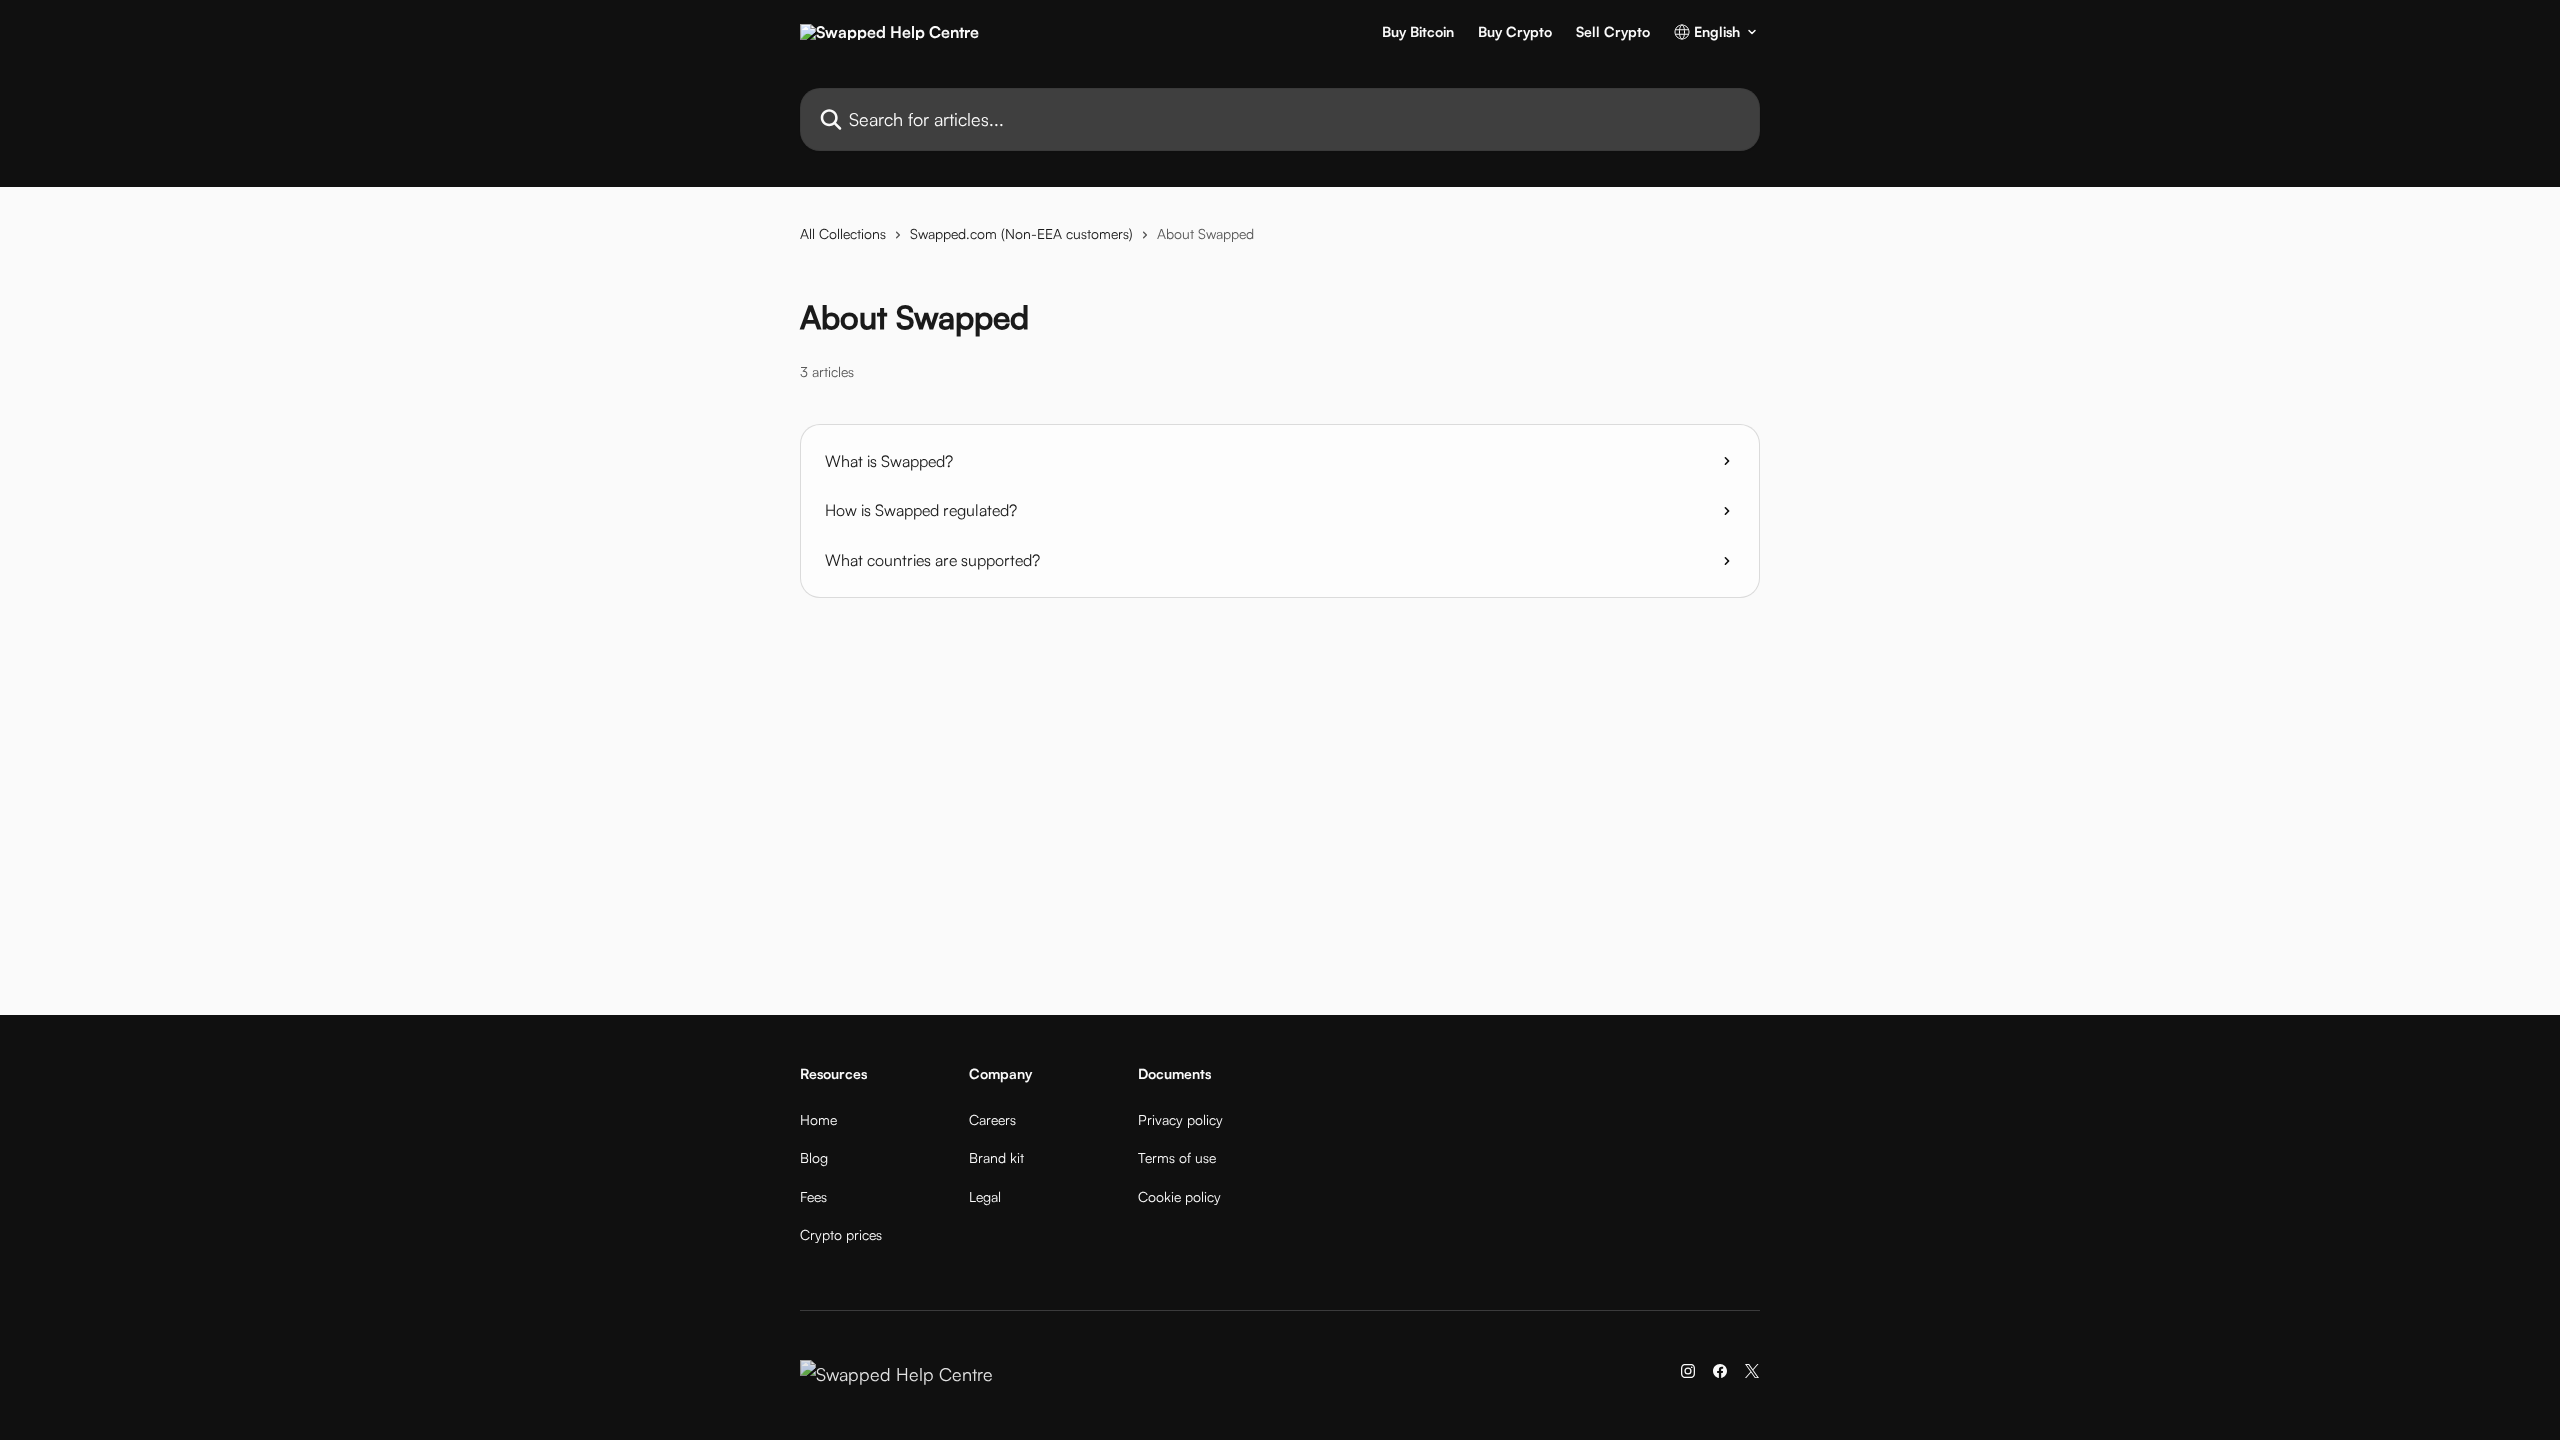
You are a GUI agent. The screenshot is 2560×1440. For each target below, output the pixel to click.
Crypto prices (841, 1234)
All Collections (843, 233)
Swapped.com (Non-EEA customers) (1021, 233)
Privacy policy (1180, 1119)
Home (818, 1119)
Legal (985, 1196)
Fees (813, 1196)
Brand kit (996, 1157)
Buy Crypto (1515, 32)
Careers (992, 1119)
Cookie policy (1179, 1196)
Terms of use (1177, 1157)
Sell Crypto (1613, 32)
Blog (814, 1157)
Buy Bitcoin (1418, 32)
